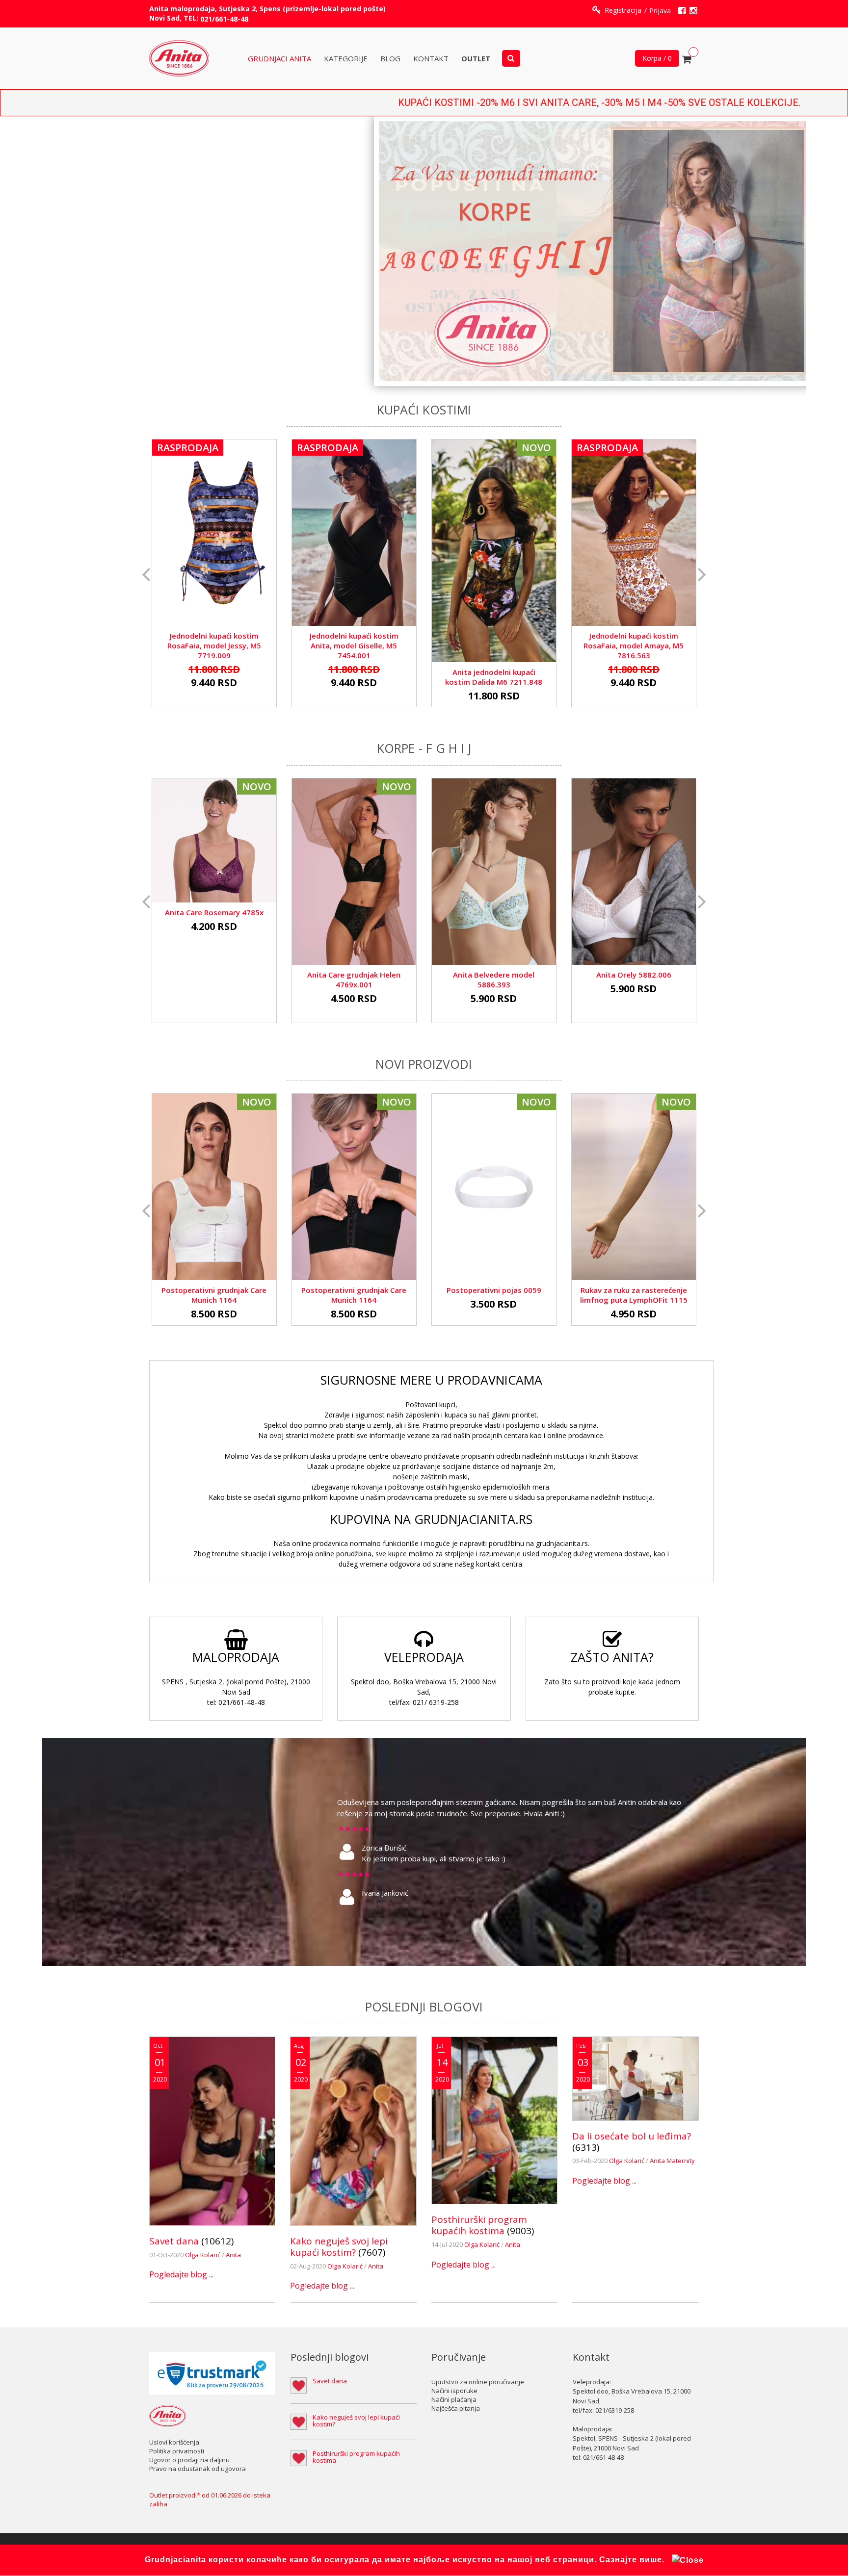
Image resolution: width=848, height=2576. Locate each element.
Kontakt (431, 59)
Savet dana (174, 2241)
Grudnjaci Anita (279, 59)
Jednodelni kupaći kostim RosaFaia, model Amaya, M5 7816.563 (634, 645)
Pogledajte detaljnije (214, 515)
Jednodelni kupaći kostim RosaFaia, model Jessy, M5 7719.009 (214, 645)
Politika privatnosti (177, 2451)
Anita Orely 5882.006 (634, 975)
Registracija (623, 10)
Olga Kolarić (203, 2255)
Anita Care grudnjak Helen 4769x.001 (354, 979)
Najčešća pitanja (456, 2408)
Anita (233, 2255)
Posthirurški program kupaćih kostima (479, 2225)
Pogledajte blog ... (181, 2274)
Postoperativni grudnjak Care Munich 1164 (214, 1295)
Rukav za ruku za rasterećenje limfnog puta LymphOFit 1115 (634, 1295)
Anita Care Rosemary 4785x (214, 912)
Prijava (660, 11)
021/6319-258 (615, 2410)
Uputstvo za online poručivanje (478, 2382)
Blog (390, 59)
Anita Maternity (672, 2161)
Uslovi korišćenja (174, 2442)
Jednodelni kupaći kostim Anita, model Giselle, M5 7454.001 (354, 645)
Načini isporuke (454, 2391)
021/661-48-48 (224, 19)
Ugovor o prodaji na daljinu (189, 2460)
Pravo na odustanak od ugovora (198, 2469)
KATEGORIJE (346, 59)
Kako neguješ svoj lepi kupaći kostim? (339, 2247)
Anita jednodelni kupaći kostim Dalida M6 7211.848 (494, 677)
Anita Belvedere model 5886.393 (494, 979)
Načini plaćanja (454, 2399)
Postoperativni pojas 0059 (494, 1290)
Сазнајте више (631, 2560)
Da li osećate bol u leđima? (632, 2136)
